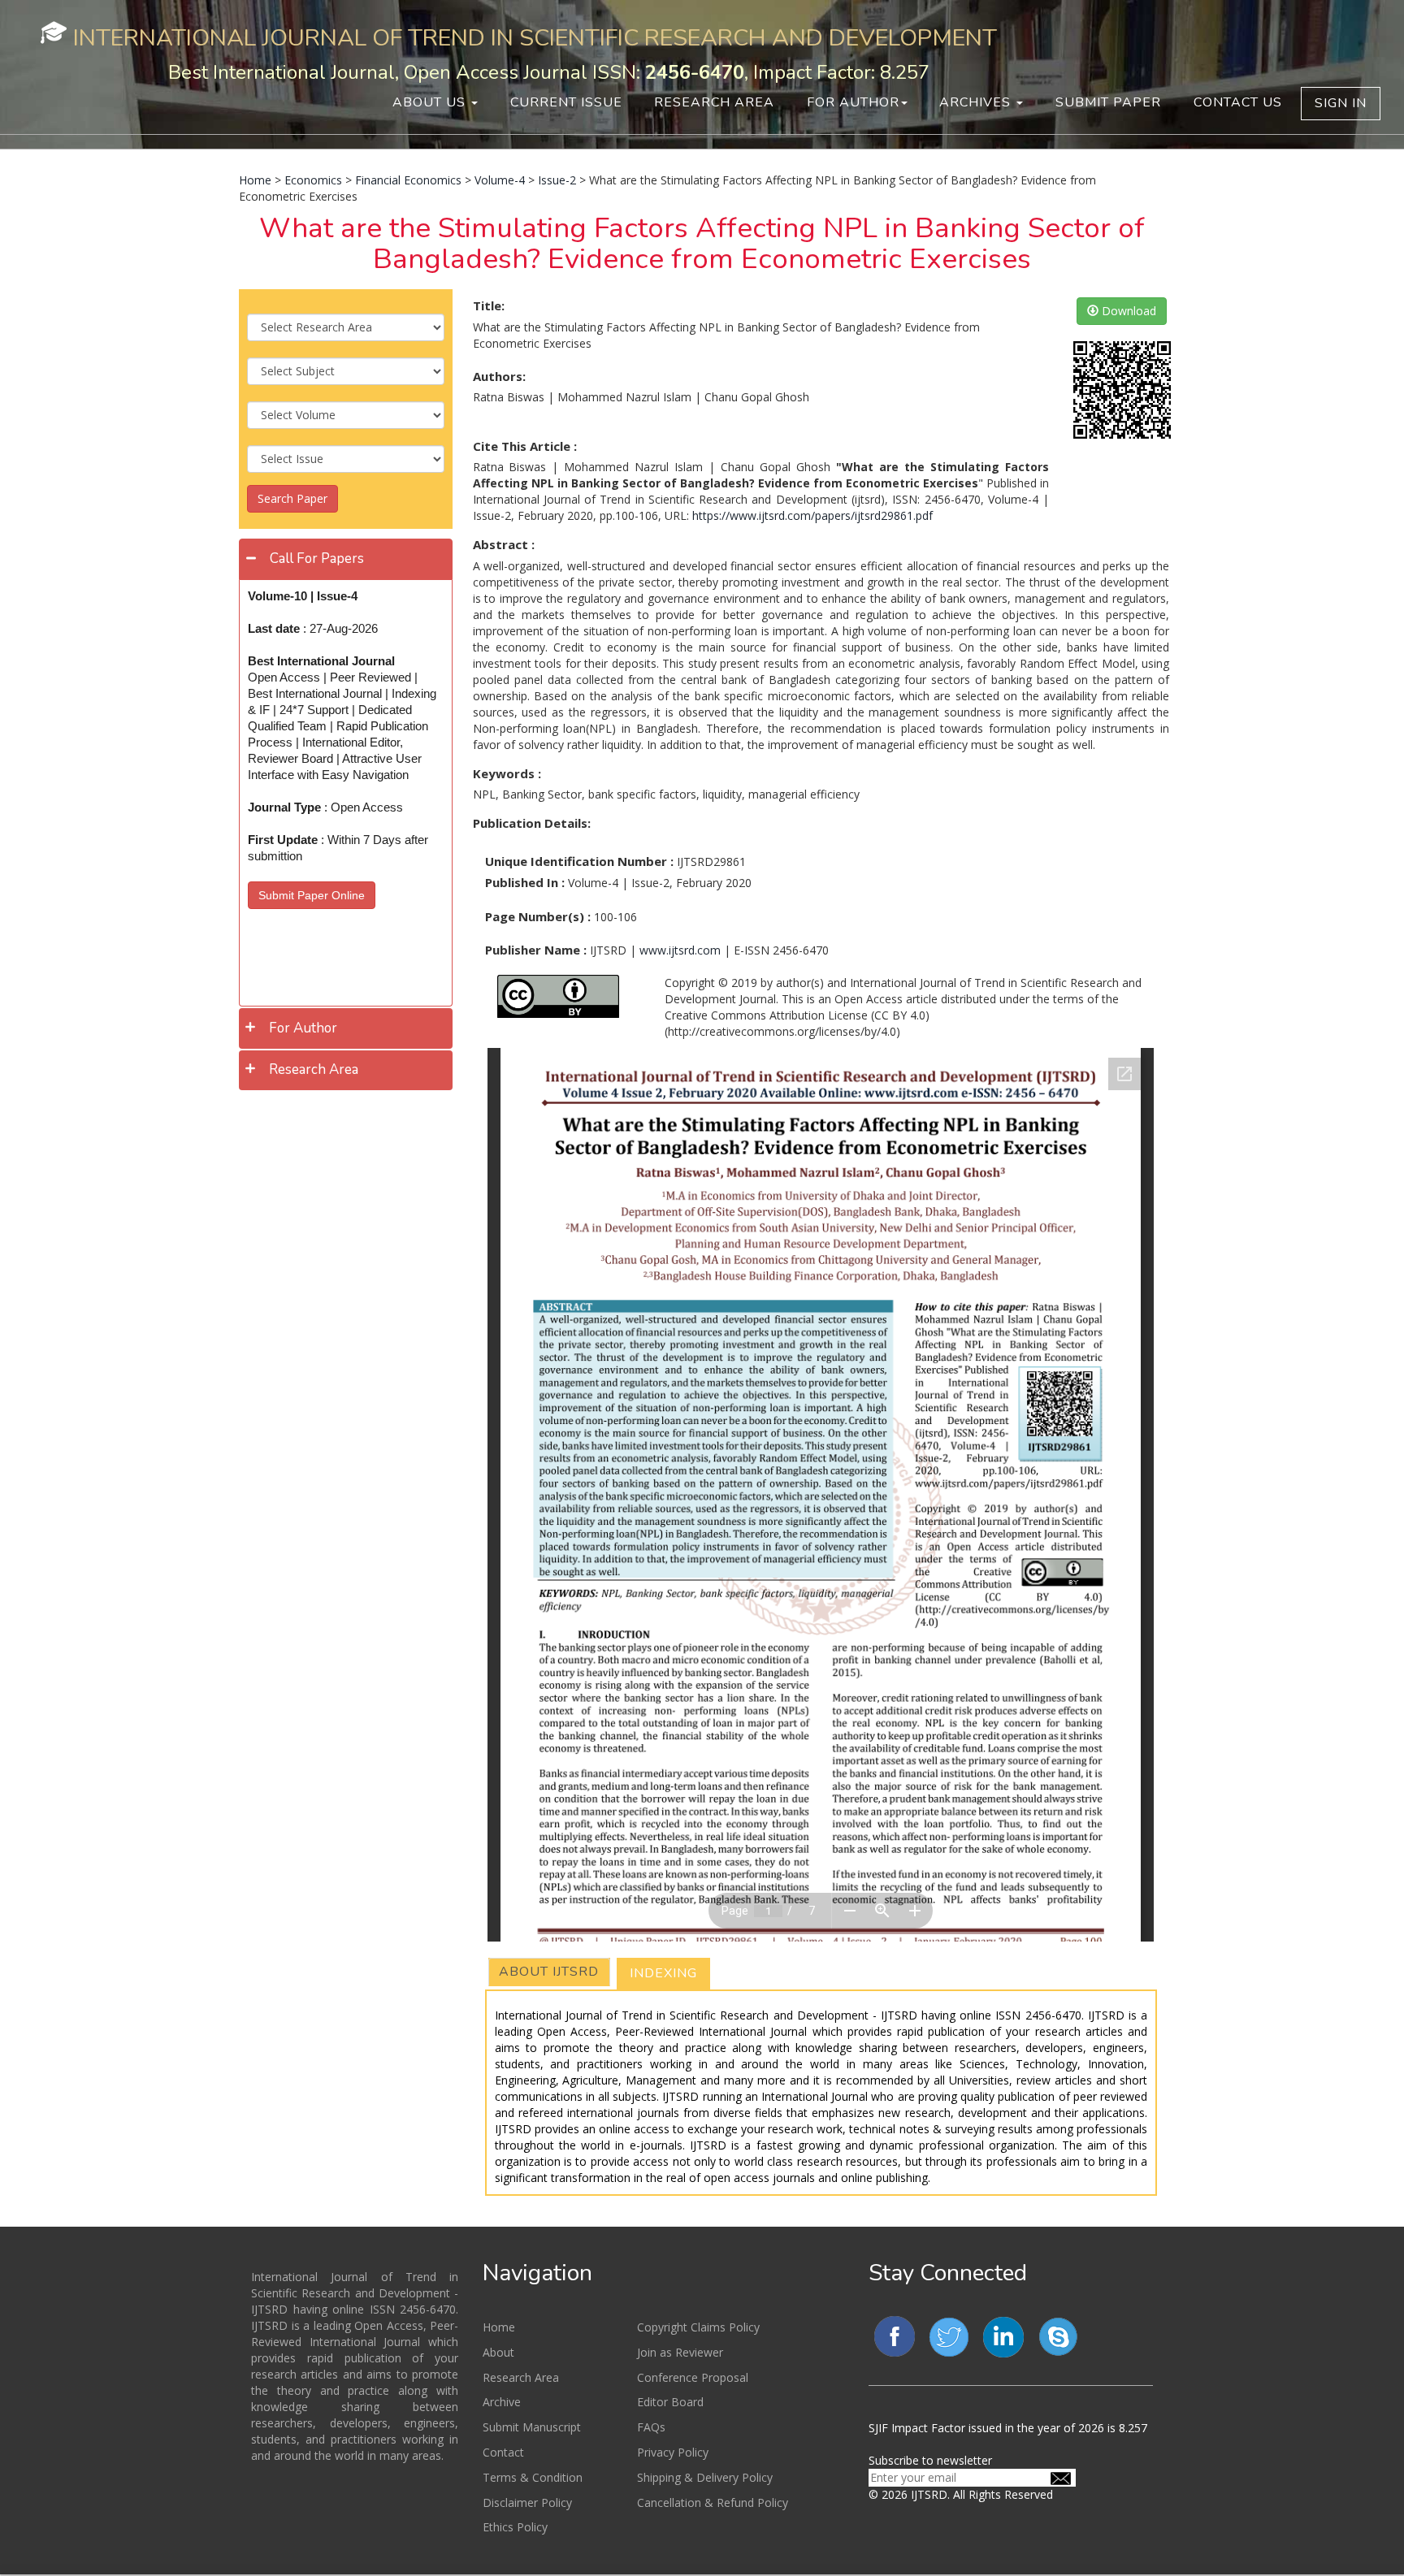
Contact (503, 2452)
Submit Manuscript (532, 2427)
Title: (489, 305)
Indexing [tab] (663, 1973)
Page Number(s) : (538, 916)
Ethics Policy (515, 2527)
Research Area (714, 102)
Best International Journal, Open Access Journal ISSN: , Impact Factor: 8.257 (549, 72)
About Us (431, 102)
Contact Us (1238, 102)
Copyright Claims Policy (698, 2327)
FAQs (651, 2427)
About (498, 2352)
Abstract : (504, 544)
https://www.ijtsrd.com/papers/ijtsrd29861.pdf (812, 515)
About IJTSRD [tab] (549, 1972)
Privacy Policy (673, 2452)
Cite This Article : (525, 446)
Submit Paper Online (312, 895)
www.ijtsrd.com (680, 950)
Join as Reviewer (680, 2352)
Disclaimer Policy (527, 2502)
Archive (502, 2402)
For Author (853, 102)
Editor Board (670, 2402)
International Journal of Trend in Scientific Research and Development (535, 38)
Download (1127, 311)
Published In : (525, 882)
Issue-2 (557, 180)
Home (255, 180)
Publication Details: (532, 823)
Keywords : (507, 773)
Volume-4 (500, 180)
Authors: (499, 376)
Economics (313, 180)
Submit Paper (1108, 102)
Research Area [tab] (314, 1069)
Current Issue (566, 102)
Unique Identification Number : (579, 861)
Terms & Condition (533, 2477)
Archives (977, 102)
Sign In (1341, 103)
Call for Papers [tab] (317, 558)
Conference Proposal (693, 2377)
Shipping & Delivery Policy (705, 2477)
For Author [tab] (303, 1028)
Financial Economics (408, 180)
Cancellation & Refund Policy (713, 2502)
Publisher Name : (536, 950)
